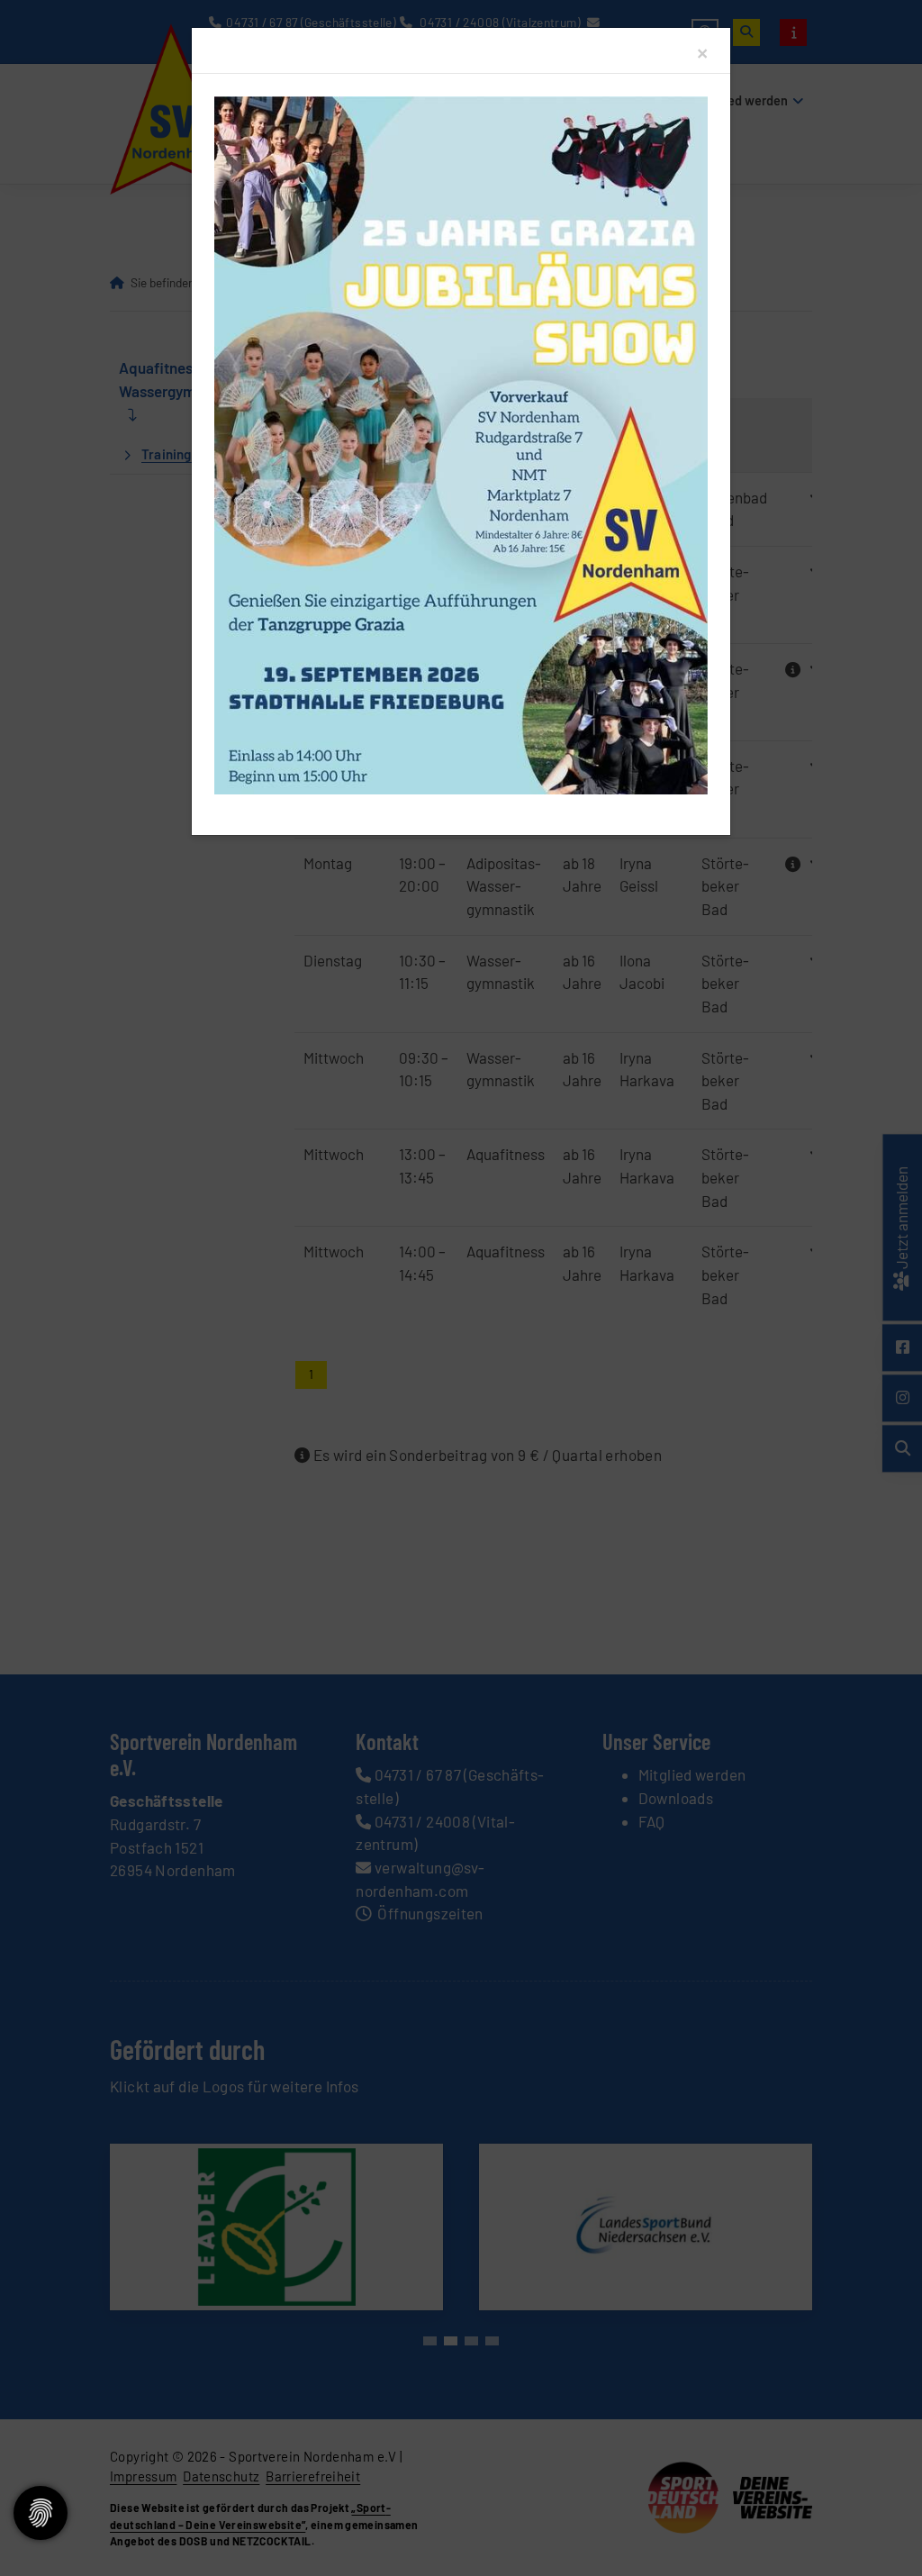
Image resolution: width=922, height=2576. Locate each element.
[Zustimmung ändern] (41, 2513)
